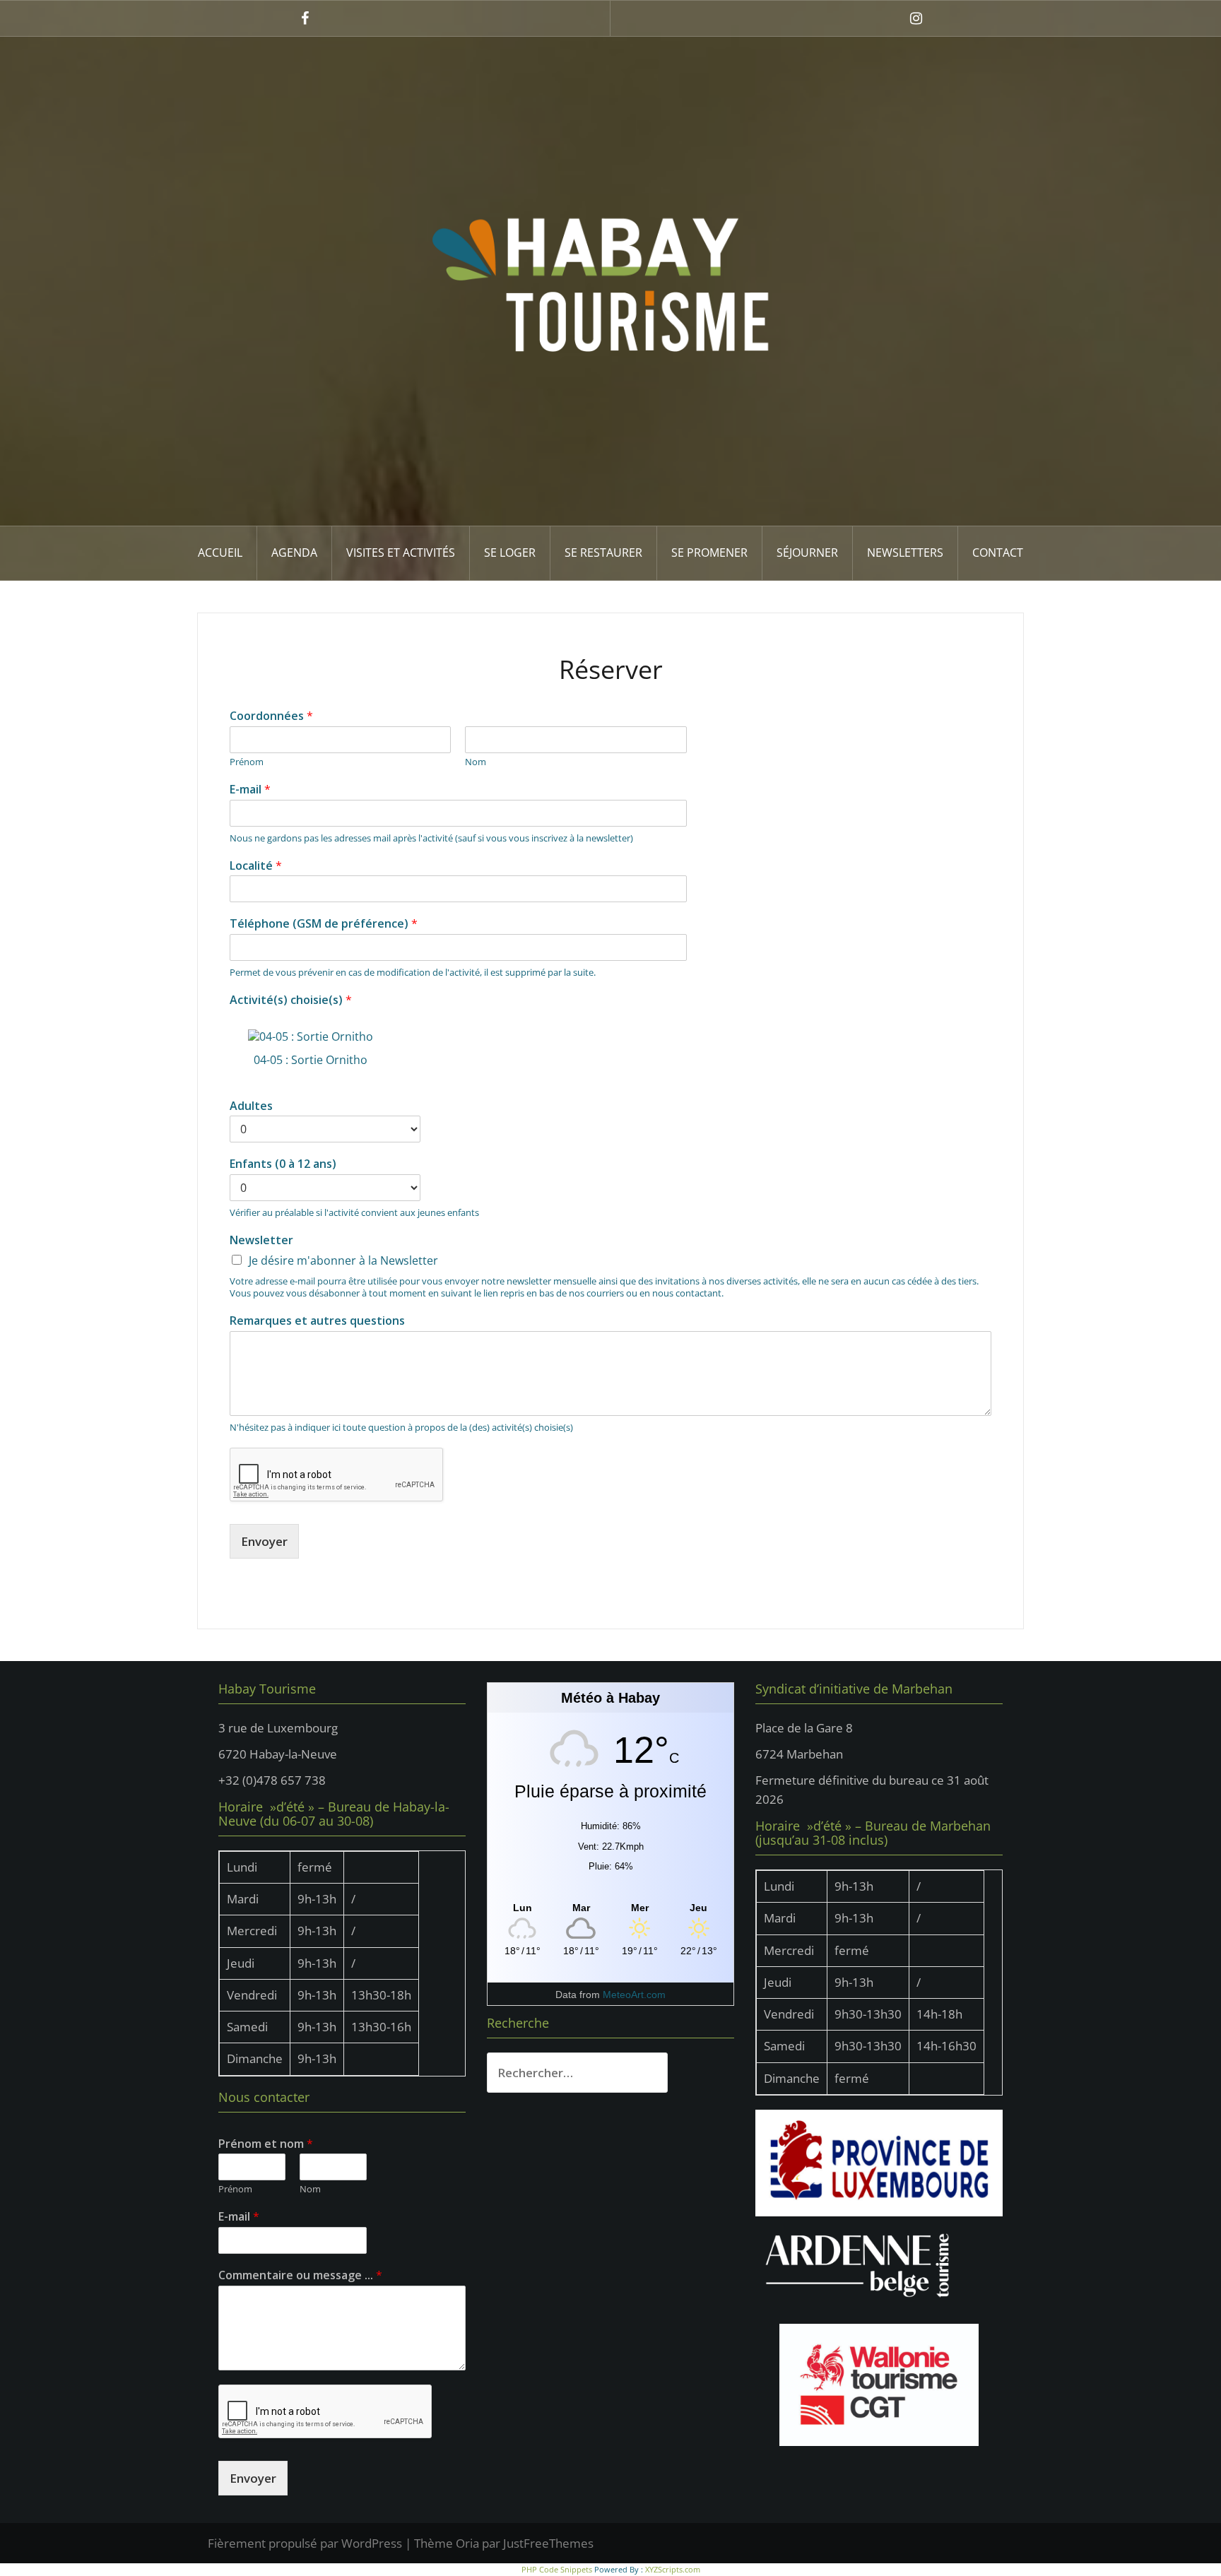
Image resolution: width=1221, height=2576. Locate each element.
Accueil (220, 553)
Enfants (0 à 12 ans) (283, 1164)
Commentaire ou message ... (300, 2275)
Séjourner (807, 553)
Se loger (510, 553)
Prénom (247, 762)
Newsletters (905, 553)
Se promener (709, 553)
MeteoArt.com (634, 1995)
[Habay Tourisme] (610, 280)
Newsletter (261, 1240)
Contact (998, 553)
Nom (476, 762)
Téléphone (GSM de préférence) (324, 924)
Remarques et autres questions (317, 1321)
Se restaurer (603, 553)
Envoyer (264, 1541)
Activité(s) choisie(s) (291, 1000)
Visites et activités (401, 553)
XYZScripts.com (673, 2569)
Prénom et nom (266, 2144)
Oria (467, 2543)
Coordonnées (271, 716)
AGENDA (294, 553)
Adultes (251, 1106)
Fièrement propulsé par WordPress (305, 2543)
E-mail (250, 790)
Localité (256, 866)
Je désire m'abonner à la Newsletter (343, 1260)
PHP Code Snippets (557, 2569)
